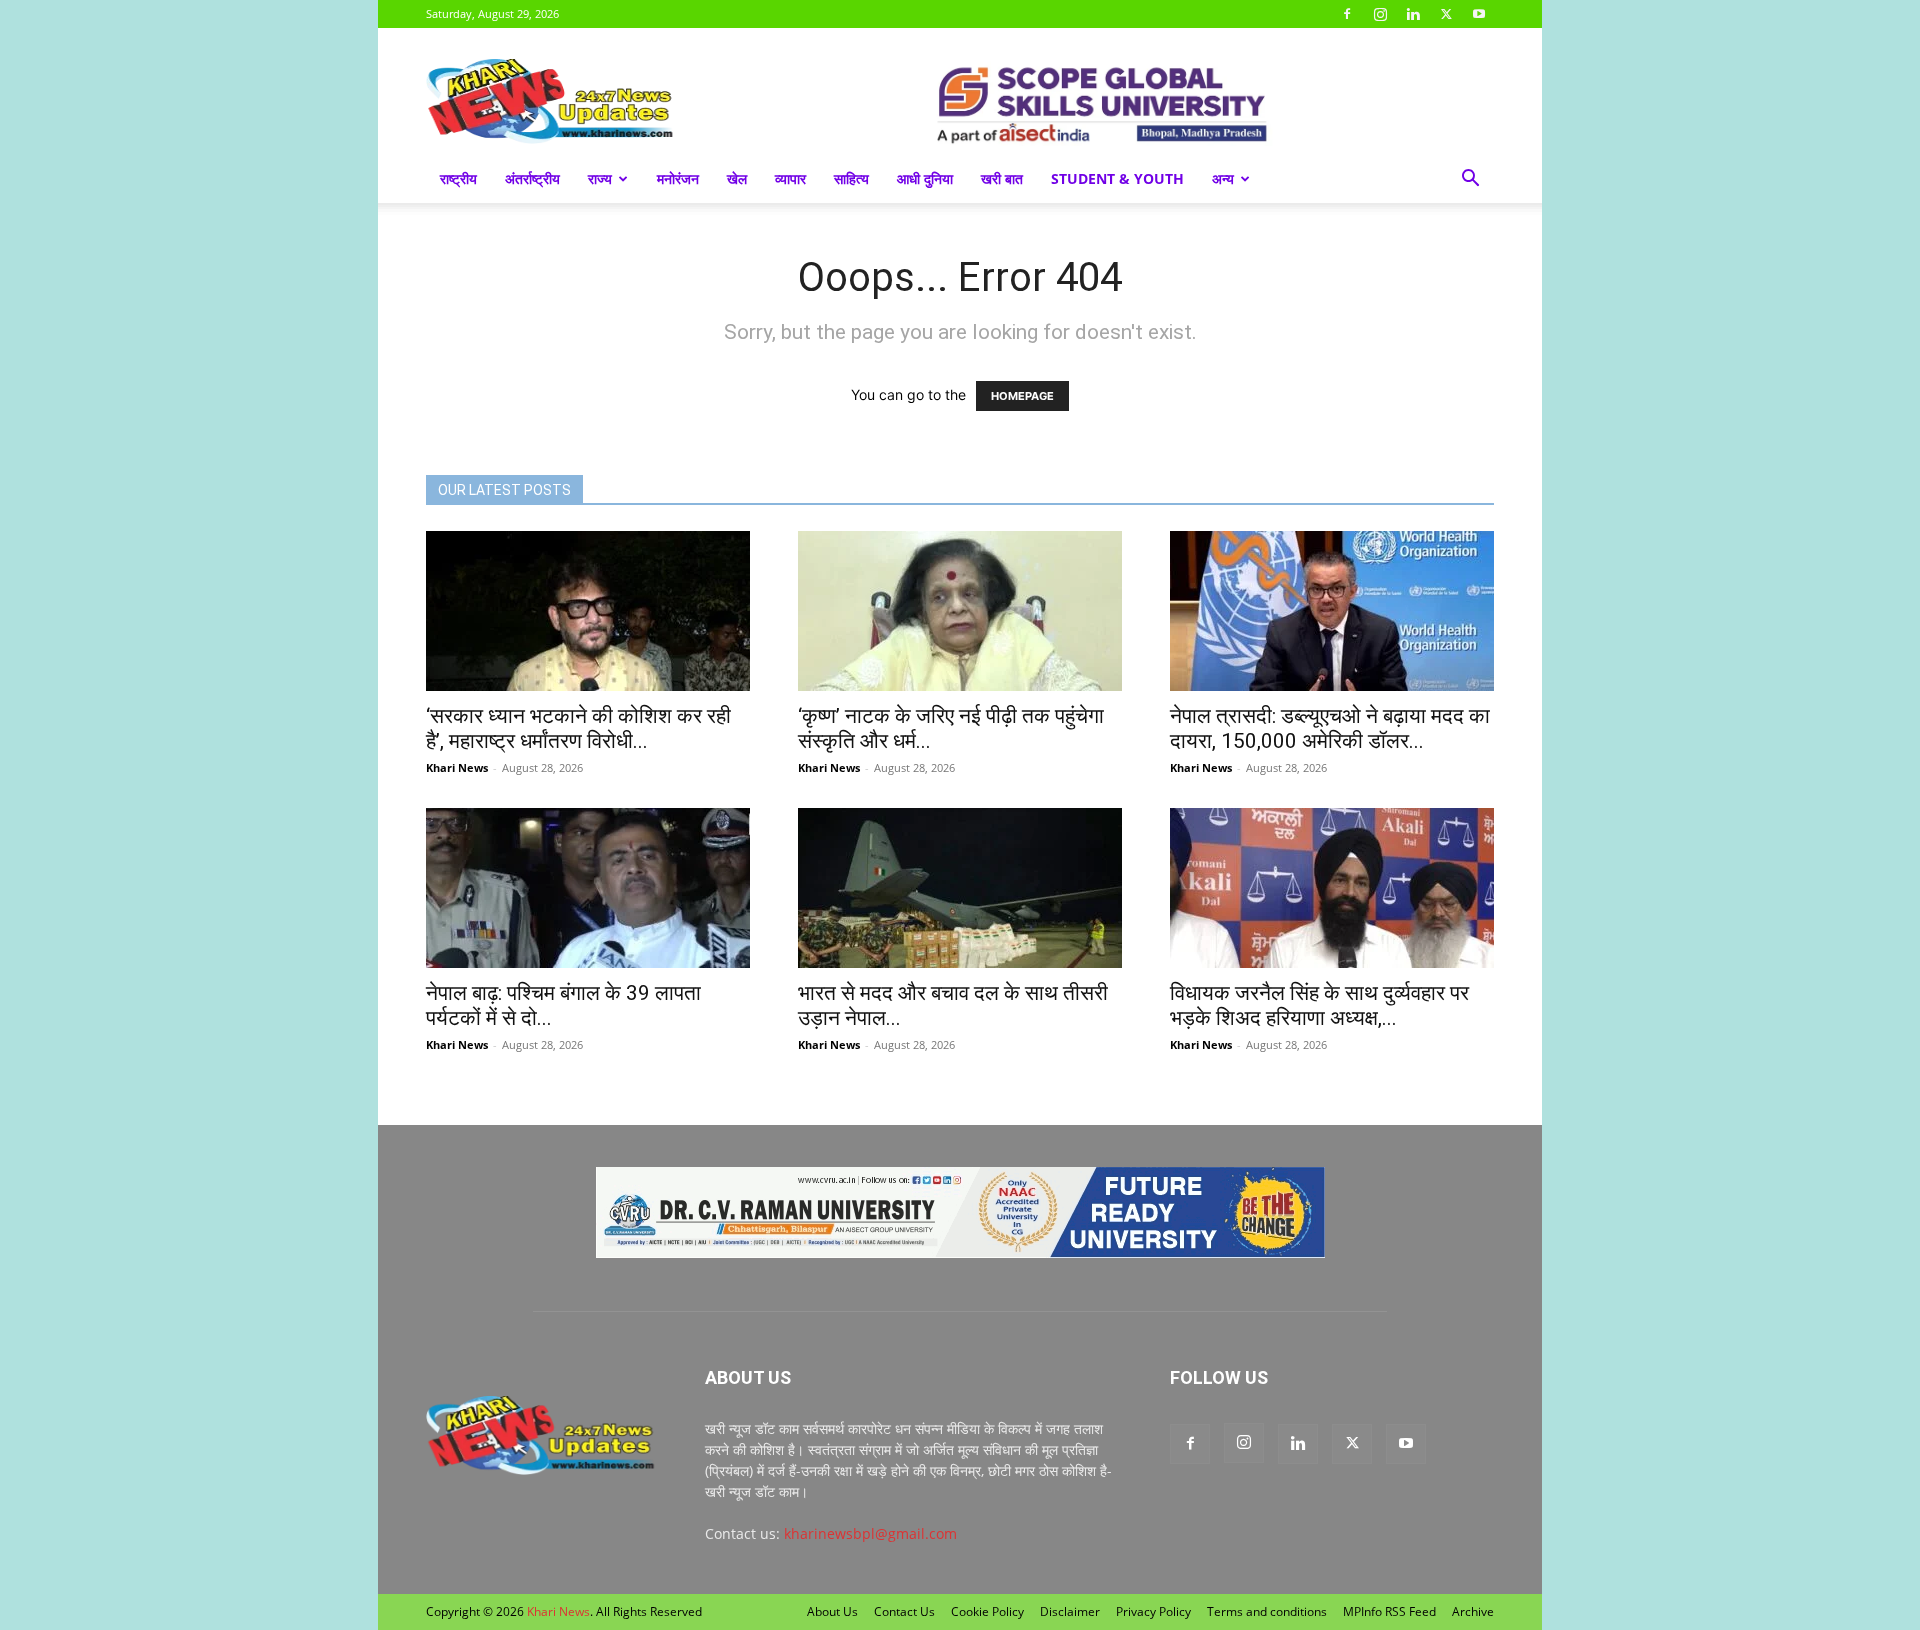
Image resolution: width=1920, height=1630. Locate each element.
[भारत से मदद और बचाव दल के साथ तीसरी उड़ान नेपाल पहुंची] (960, 888)
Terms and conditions (1267, 1611)
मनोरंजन (678, 178)
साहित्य (851, 178)
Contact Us (904, 1611)
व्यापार (790, 178)
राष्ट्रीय (458, 178)
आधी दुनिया (925, 178)
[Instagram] (1380, 14)
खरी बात (1002, 178)
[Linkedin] (1413, 14)
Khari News (457, 767)
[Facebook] (1347, 14)
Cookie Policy (987, 1611)
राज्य (600, 178)
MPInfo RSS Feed (1389, 1611)
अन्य (1223, 178)
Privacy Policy (1153, 1611)
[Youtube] (1479, 14)
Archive (1473, 1611)
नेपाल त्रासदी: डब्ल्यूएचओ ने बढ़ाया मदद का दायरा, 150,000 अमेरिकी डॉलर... (1330, 728)
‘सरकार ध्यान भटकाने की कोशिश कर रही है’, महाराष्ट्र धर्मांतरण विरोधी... (578, 728)
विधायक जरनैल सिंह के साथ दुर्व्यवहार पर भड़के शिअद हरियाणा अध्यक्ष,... (1319, 1005)
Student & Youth (1117, 178)
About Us (832, 1611)
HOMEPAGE (1022, 396)
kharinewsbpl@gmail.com (870, 1533)
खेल (737, 178)
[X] (1446, 14)
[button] (1470, 180)
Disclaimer (1070, 1611)
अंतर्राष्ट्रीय (532, 178)
